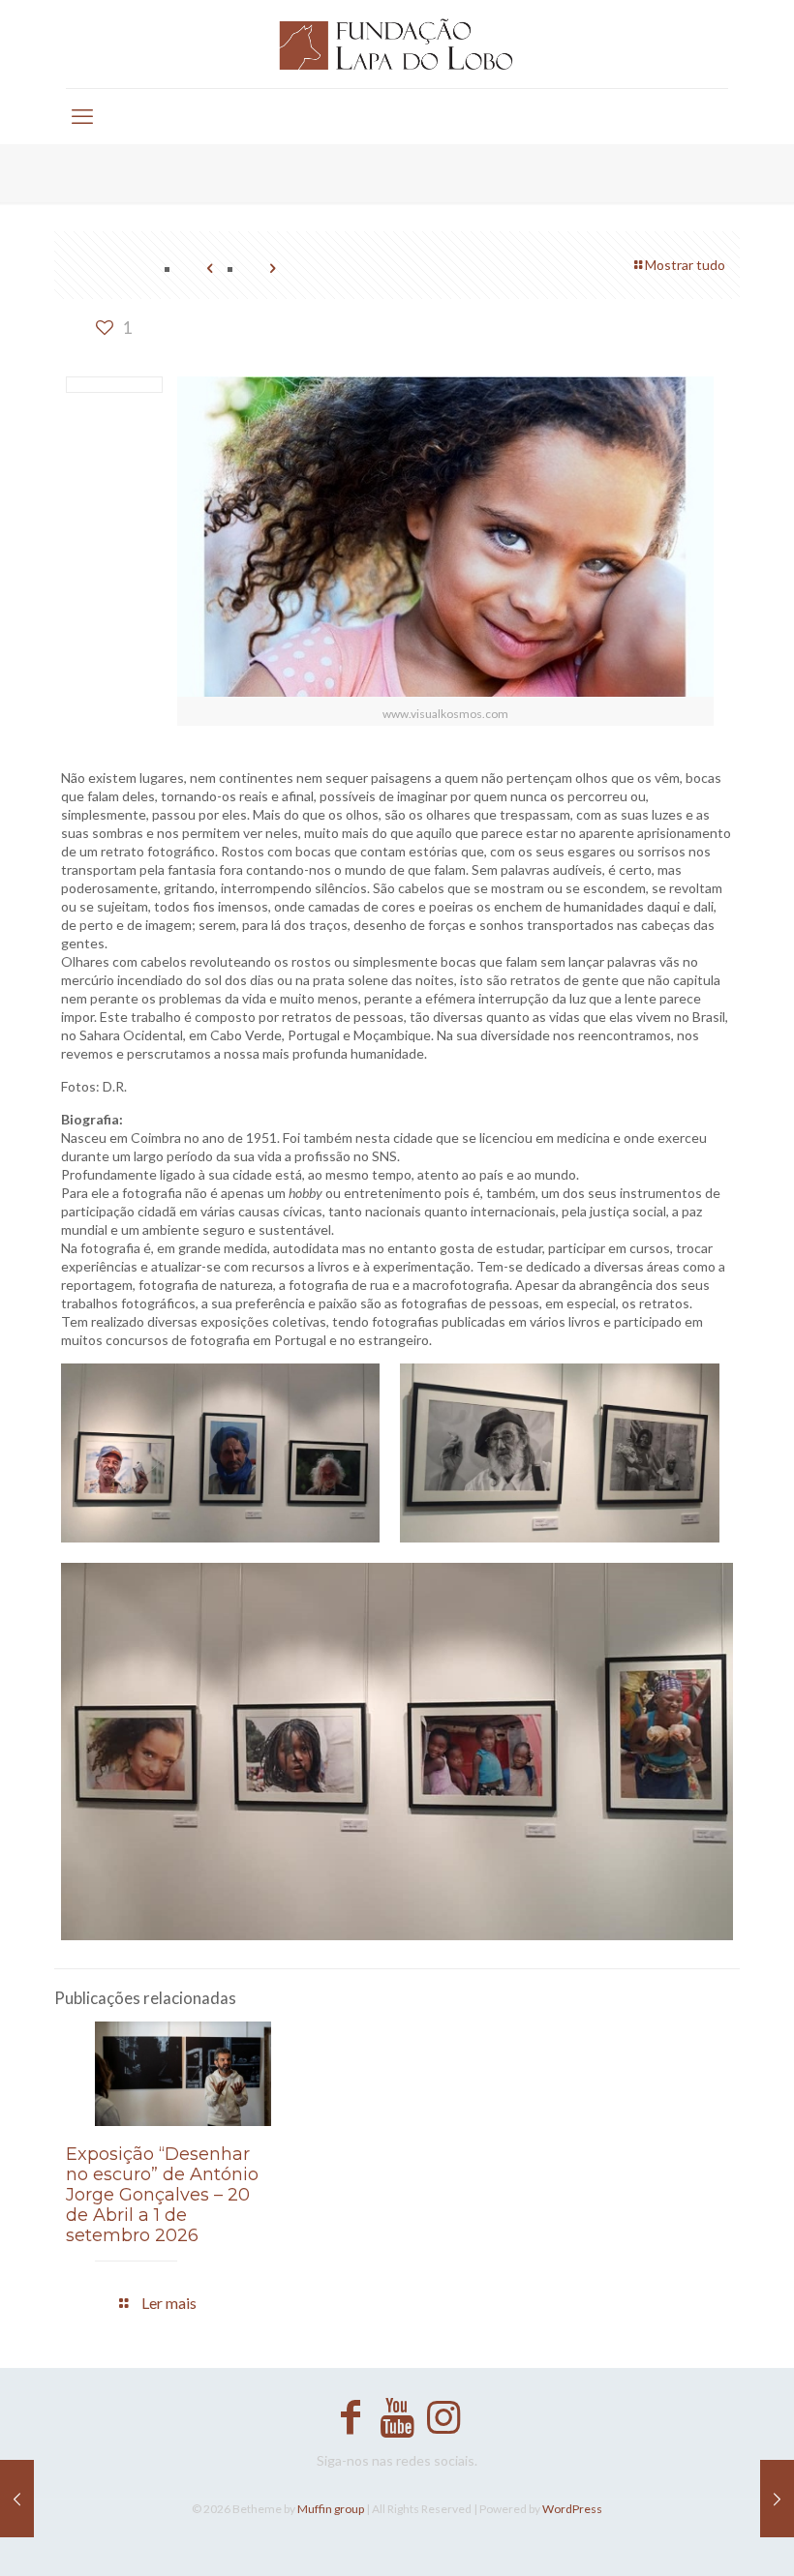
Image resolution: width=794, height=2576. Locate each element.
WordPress (572, 2509)
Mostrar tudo (685, 265)
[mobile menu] (82, 116)
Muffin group (331, 2509)
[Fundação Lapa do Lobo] (397, 44)
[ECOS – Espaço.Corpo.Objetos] (777, 2499)
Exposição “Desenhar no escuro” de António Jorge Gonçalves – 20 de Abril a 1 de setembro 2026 (162, 2195)
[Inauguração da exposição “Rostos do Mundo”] (17, 2499)
